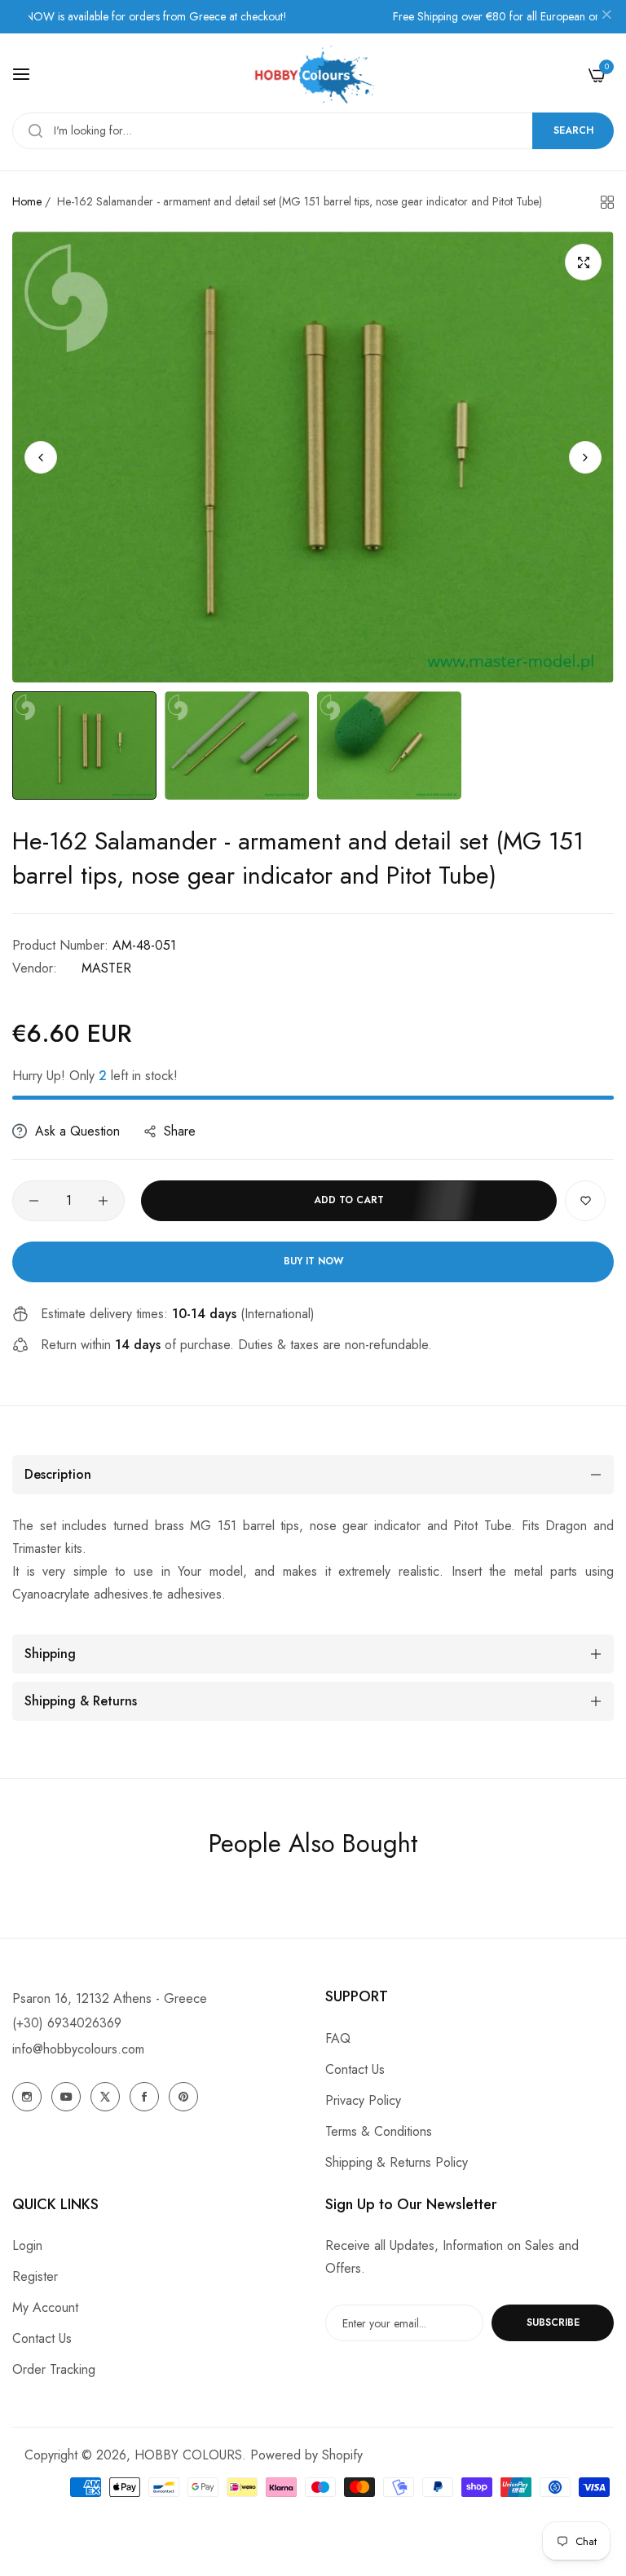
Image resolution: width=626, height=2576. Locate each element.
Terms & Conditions (379, 2131)
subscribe (553, 2322)
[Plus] (103, 1201)
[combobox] (313, 131)
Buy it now (313, 1261)
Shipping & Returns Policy (397, 2162)
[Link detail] (27, 2097)
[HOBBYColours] (313, 75)
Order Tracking (54, 2369)
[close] (606, 17)
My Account (45, 2307)
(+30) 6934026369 (67, 2023)
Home (27, 201)
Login (27, 2245)
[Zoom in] (583, 262)
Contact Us (355, 2069)
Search (573, 130)
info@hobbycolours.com (78, 2049)
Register (35, 2276)
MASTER (106, 968)
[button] (585, 457)
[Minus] (34, 1201)
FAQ (338, 2038)
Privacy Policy (363, 2100)
